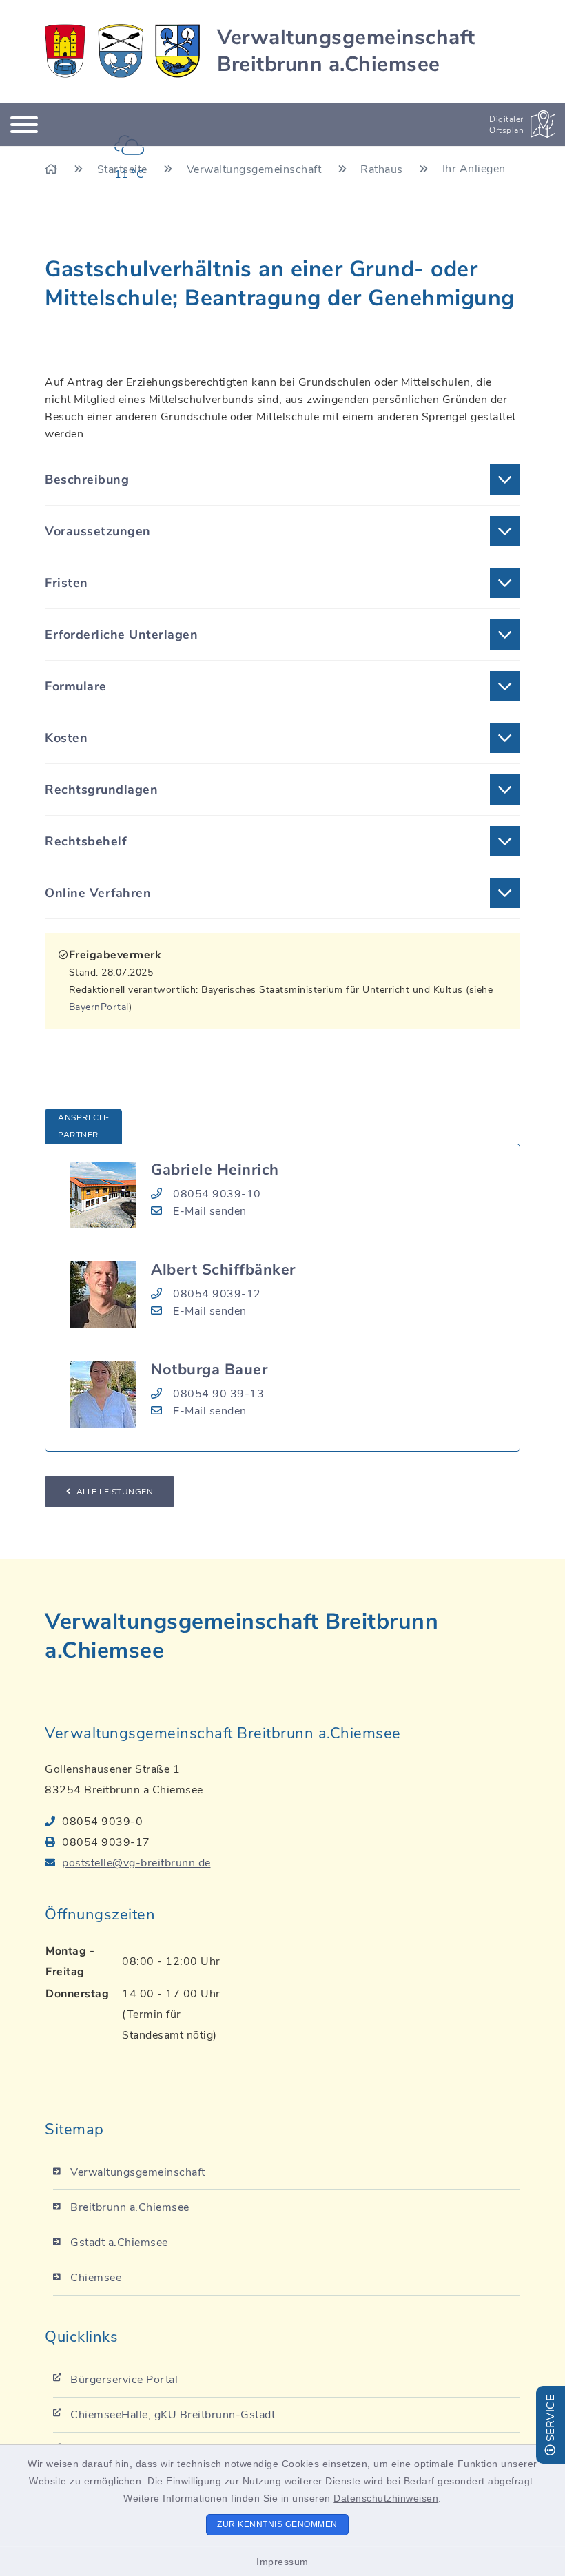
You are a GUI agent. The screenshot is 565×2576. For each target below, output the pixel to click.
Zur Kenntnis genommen (277, 2524)
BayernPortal (99, 1007)
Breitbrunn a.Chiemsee (130, 2207)
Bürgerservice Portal (124, 2380)
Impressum (282, 2562)
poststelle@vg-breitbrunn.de (136, 1863)
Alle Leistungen (115, 1492)
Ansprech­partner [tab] (83, 1126)
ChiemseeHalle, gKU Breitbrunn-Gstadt (173, 2415)
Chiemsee (96, 2278)
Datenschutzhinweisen (386, 2498)
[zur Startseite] (122, 51)
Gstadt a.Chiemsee (119, 2243)
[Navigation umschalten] (24, 125)
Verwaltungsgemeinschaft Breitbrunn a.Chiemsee (346, 51)
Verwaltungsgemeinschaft (138, 2172)
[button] (282, 480)
